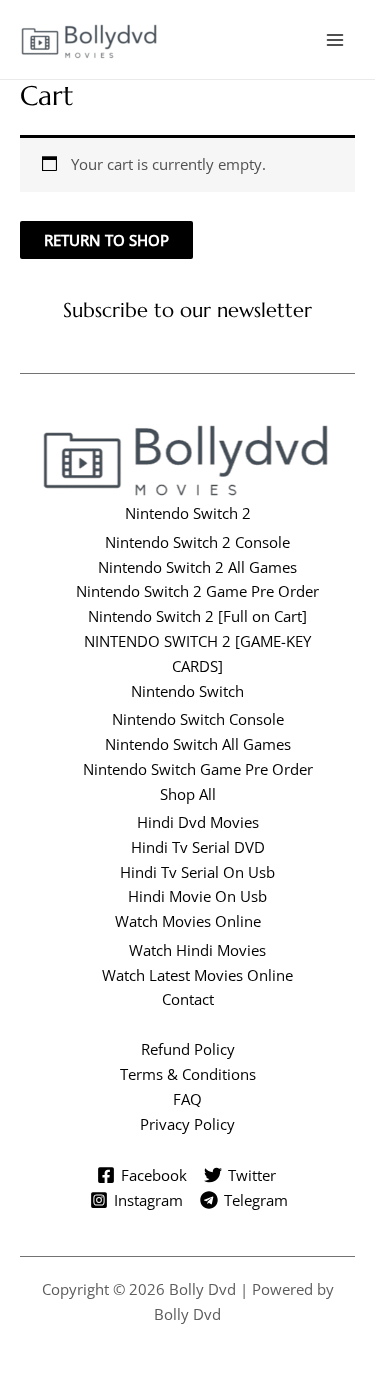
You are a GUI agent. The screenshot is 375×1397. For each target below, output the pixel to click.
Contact (188, 999)
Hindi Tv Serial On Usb (197, 872)
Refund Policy (188, 1049)
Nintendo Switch (187, 691)
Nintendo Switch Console (198, 719)
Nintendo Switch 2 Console (197, 542)
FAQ (187, 1099)
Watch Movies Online (188, 921)
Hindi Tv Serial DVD (198, 847)
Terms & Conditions (188, 1074)
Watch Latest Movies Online (197, 975)
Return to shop (106, 240)
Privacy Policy (187, 1124)
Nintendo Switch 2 (188, 513)
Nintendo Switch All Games (198, 744)
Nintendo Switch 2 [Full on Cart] (197, 616)
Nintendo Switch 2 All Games (197, 567)
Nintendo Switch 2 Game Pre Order (197, 591)
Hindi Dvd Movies (198, 822)
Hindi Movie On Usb (197, 896)
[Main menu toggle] (335, 39)
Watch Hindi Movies (197, 950)
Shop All (188, 794)
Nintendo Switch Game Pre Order (198, 769)
